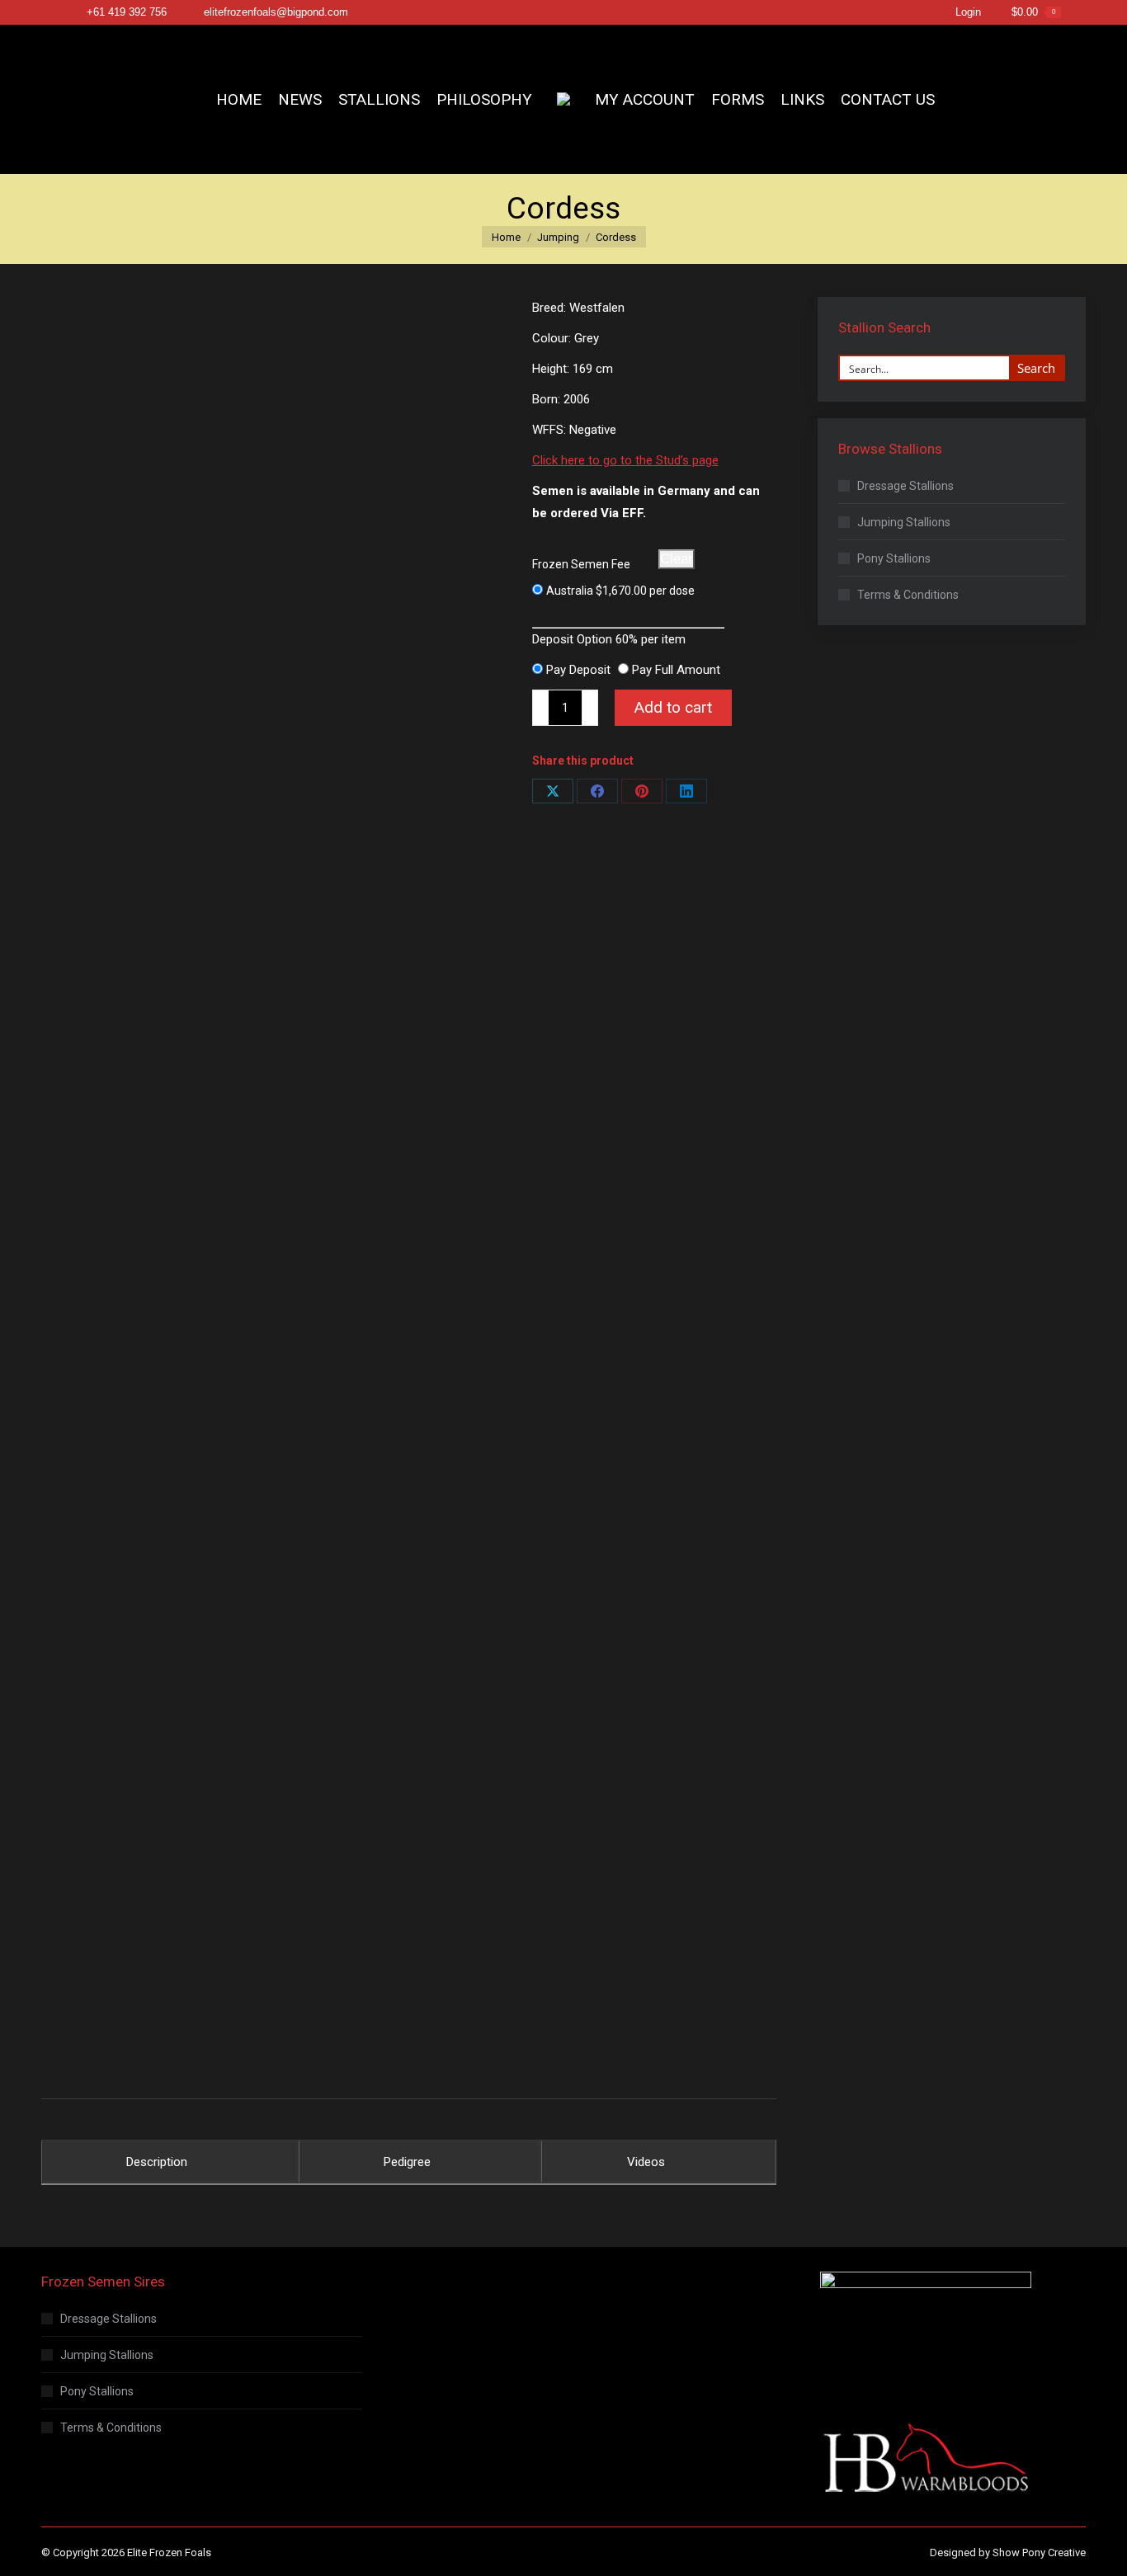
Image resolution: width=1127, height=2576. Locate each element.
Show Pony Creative (1039, 2552)
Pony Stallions (894, 558)
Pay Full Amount (676, 670)
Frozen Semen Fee (581, 564)
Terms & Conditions (908, 595)
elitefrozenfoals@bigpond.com (276, 12)
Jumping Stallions (904, 522)
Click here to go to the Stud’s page (625, 460)
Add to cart (673, 707)
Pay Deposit (578, 670)
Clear (677, 559)
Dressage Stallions (905, 486)
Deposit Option (609, 639)
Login (968, 12)
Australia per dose (620, 591)
